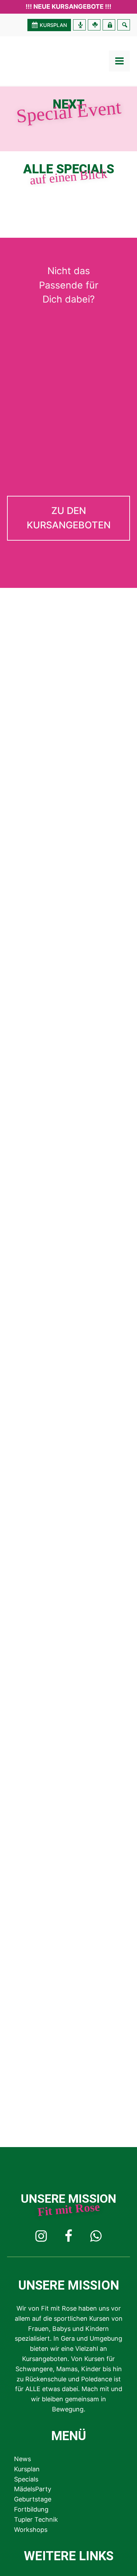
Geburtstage (33, 2499)
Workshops (31, 2530)
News (22, 2459)
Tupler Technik (36, 2519)
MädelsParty (33, 2489)
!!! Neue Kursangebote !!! (68, 6)
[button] (68, 518)
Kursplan (27, 2469)
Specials (26, 2479)
